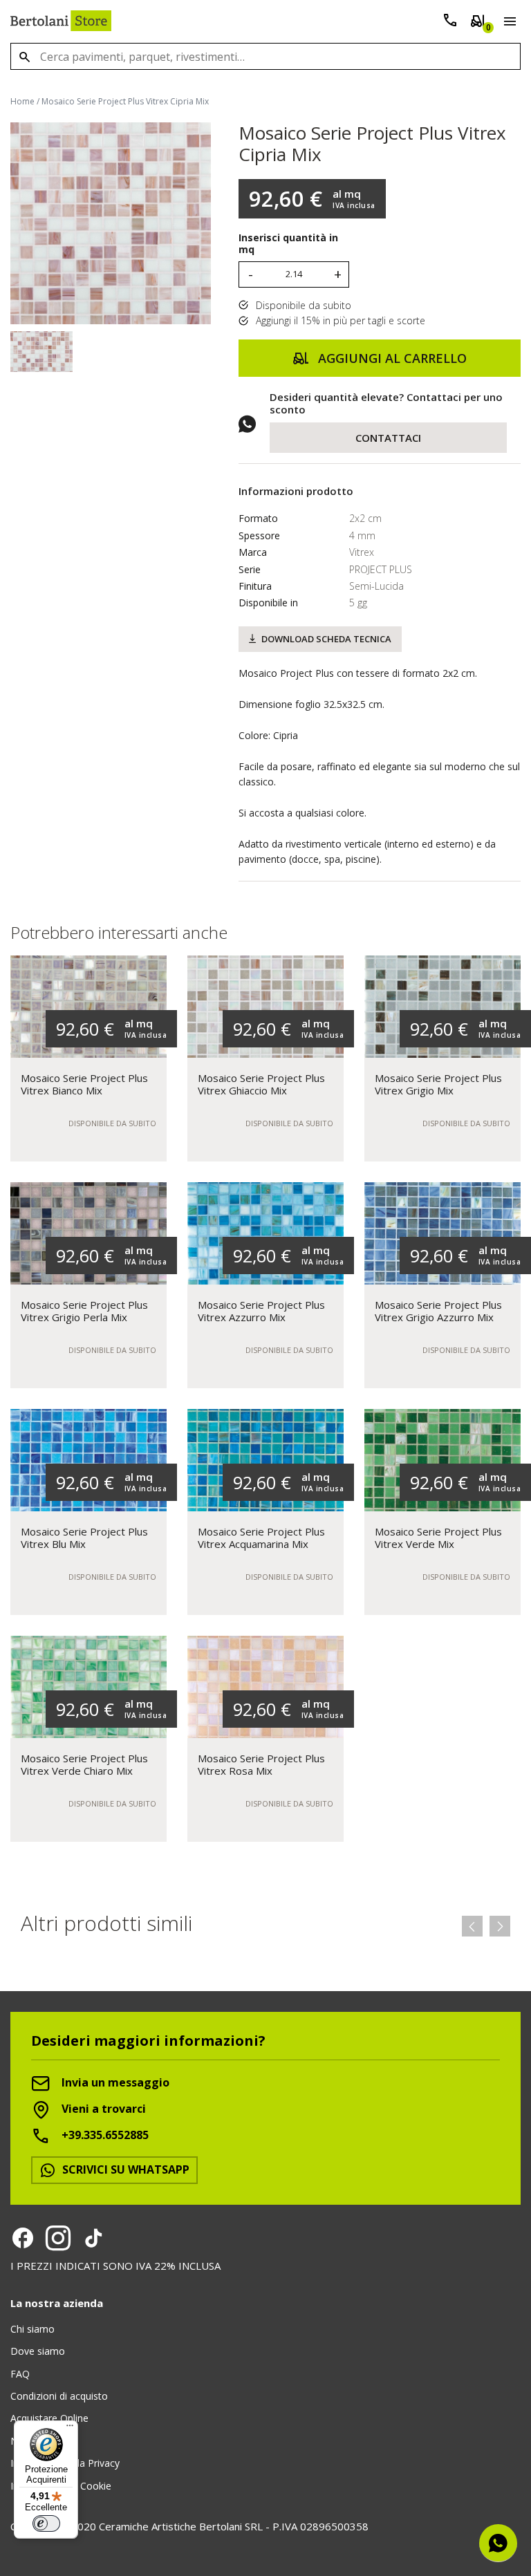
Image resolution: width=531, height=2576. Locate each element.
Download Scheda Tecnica (326, 639)
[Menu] (507, 24)
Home (22, 101)
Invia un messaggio (114, 2082)
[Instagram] (58, 2238)
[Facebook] (23, 2238)
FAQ (20, 2374)
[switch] (46, 2523)
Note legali (35, 2441)
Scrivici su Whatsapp (124, 2169)
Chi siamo (32, 2329)
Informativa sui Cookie (61, 2486)
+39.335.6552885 (104, 2135)
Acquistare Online (49, 2418)
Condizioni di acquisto (59, 2396)
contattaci (388, 438)
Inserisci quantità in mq (288, 244)
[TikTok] (93, 2238)
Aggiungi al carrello (391, 358)
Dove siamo (38, 2351)
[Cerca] (24, 56)
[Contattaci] (450, 23)
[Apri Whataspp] (498, 2543)
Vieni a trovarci (102, 2109)
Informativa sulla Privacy (65, 2463)
